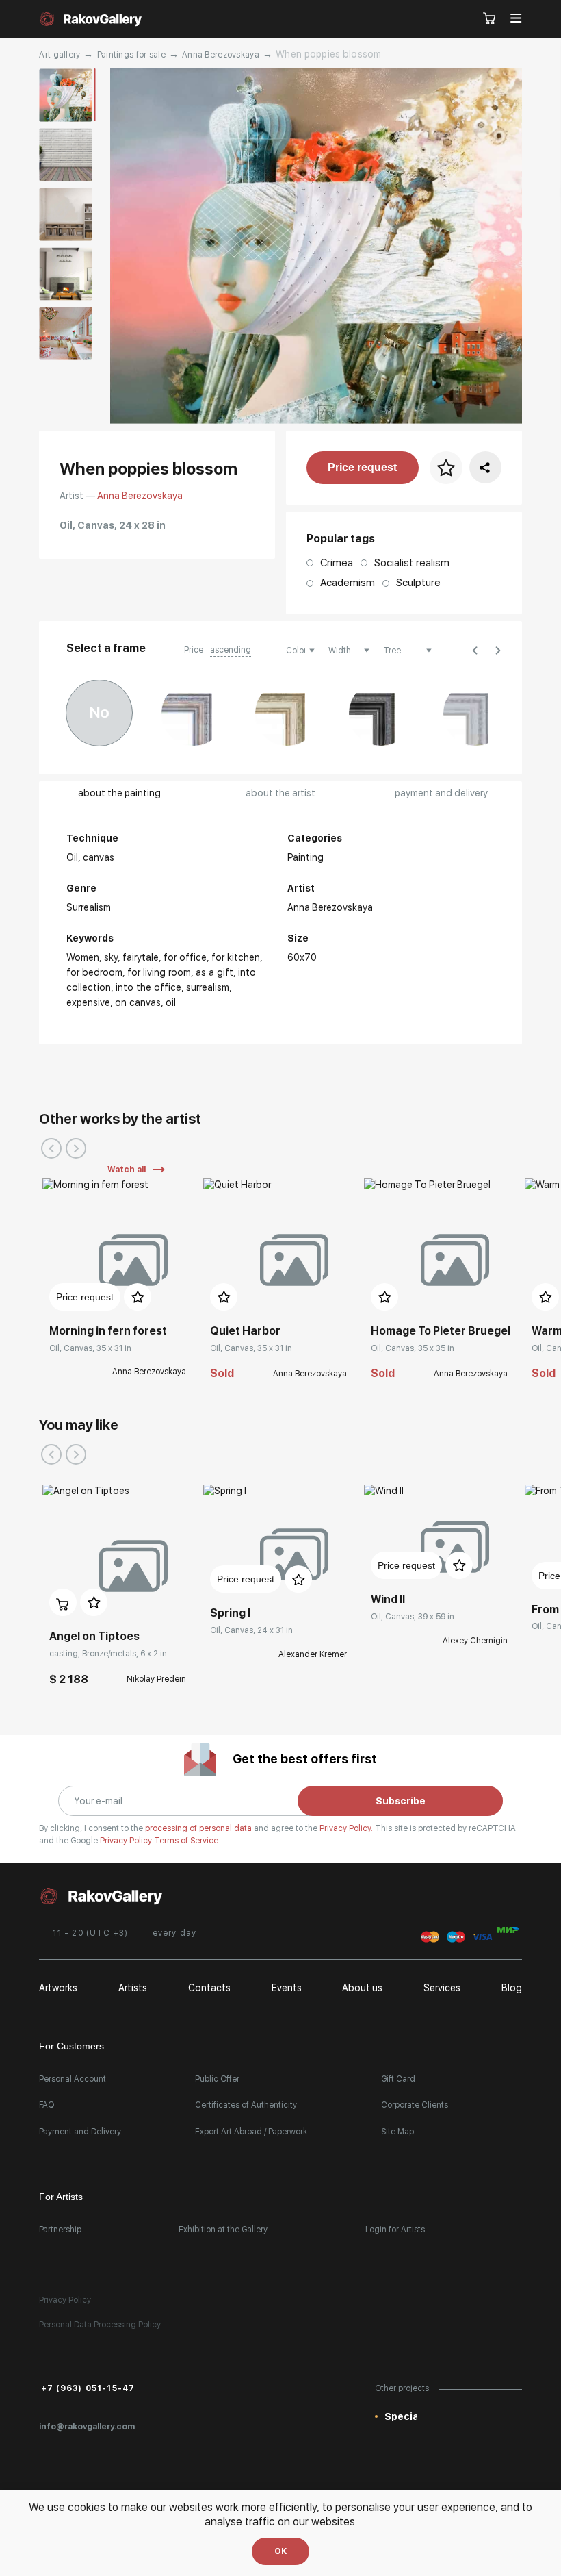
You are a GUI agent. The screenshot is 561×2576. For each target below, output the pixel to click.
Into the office (148, 987)
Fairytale (141, 957)
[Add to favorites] (138, 1297)
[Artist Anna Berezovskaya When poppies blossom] (316, 246)
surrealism (208, 987)
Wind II (388, 1599)
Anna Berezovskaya (221, 55)
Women (83, 957)
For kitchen (236, 957)
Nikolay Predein (156, 1679)
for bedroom (94, 972)
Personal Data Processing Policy (100, 2325)
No (100, 712)
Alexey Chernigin (475, 1641)
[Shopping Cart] (490, 19)
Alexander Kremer (313, 1654)
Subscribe (401, 1801)
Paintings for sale (131, 55)
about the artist (280, 793)
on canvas (138, 1002)
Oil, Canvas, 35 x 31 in (90, 1348)
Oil (171, 1002)
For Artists (61, 2197)
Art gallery (60, 55)
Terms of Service (186, 1841)
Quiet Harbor (245, 1331)
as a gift (214, 972)
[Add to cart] (63, 1602)
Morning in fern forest (108, 1331)
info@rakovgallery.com (87, 2427)
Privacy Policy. (347, 1828)
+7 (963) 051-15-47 (88, 2388)
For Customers (71, 2046)
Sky (111, 957)
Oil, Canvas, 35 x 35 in (413, 1348)
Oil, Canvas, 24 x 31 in (251, 1630)
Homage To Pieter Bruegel (441, 1331)
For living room (159, 972)
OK (280, 2551)
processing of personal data (199, 1828)
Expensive (88, 1002)
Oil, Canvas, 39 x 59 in (413, 1617)
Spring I (230, 1613)
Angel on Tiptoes (94, 1636)
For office (185, 957)
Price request (362, 467)
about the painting (119, 793)
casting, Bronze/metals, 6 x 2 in (108, 1654)
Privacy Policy (127, 1841)
